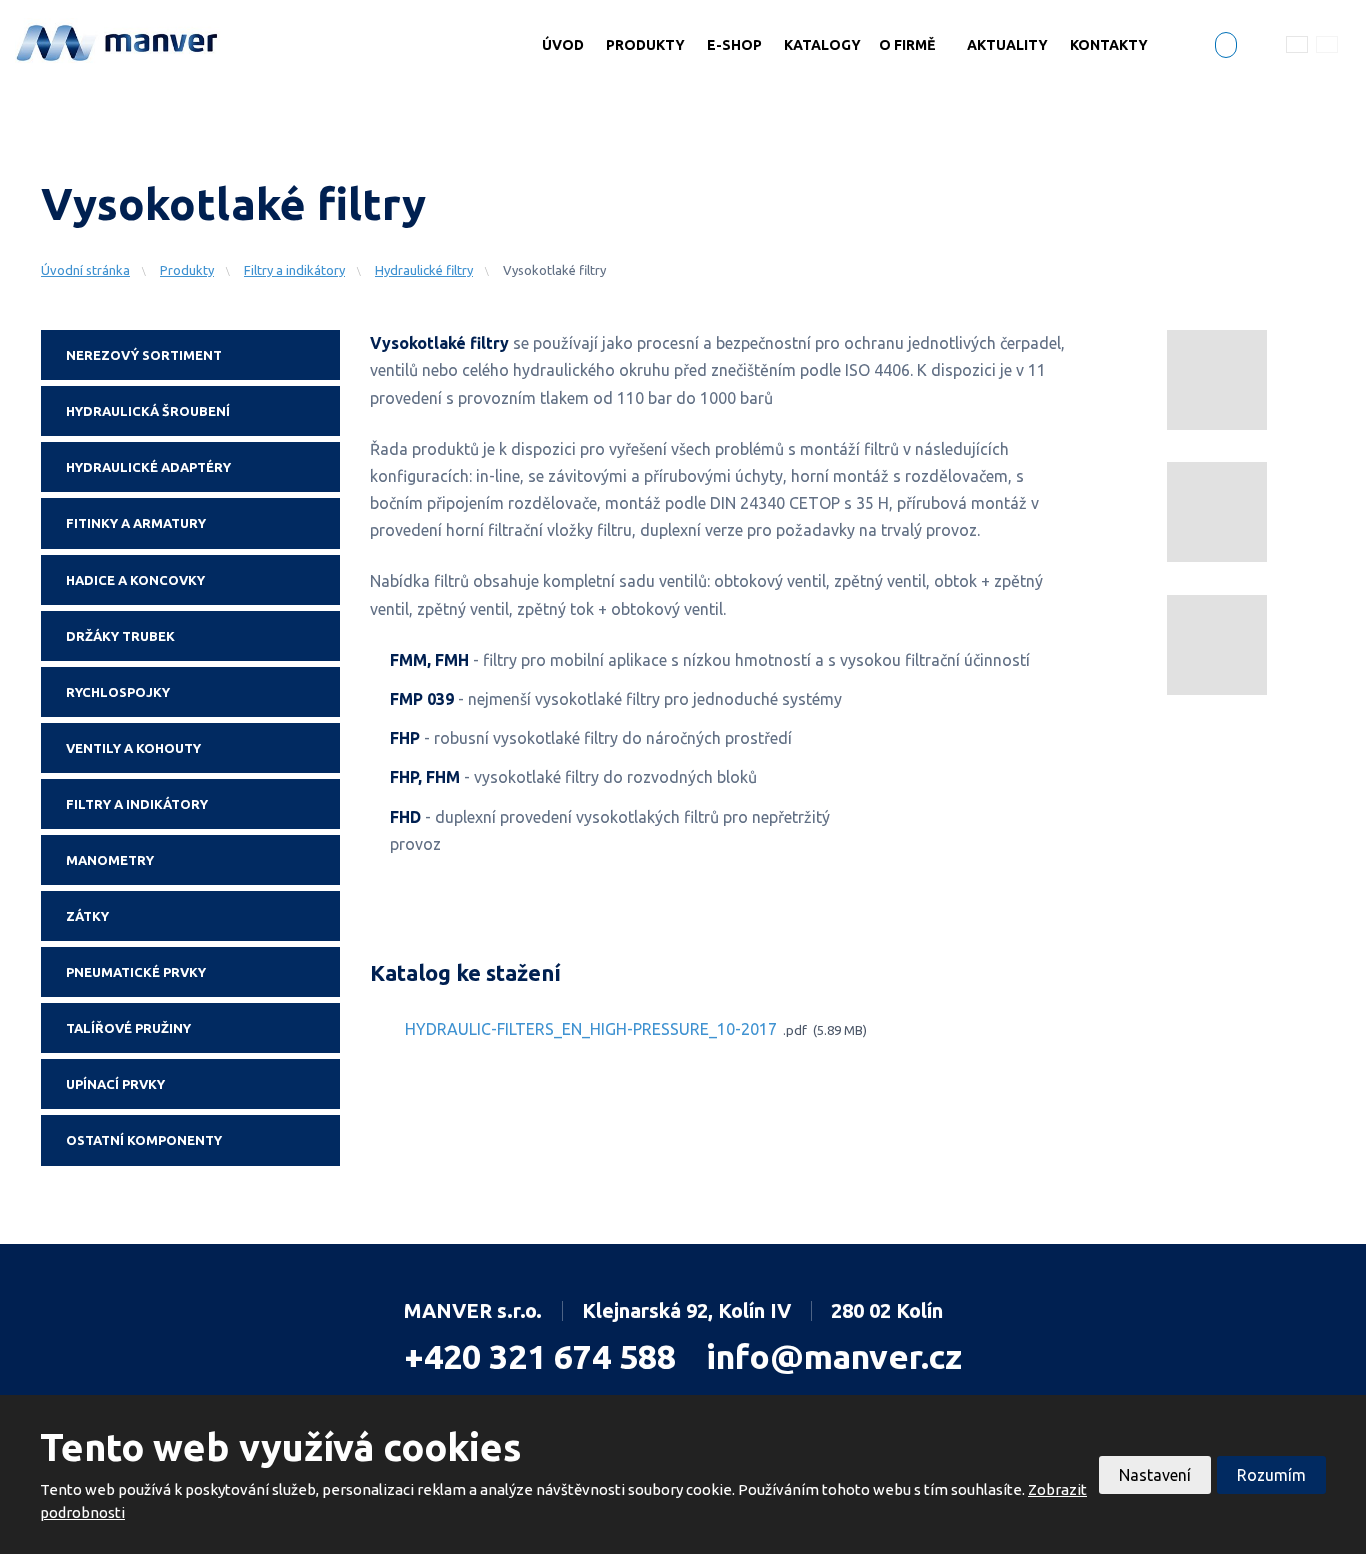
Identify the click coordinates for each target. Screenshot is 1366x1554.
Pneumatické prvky (136, 972)
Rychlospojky (118, 692)
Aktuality (1007, 45)
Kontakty (1109, 45)
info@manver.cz (834, 1356)
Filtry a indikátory (137, 804)
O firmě (907, 45)
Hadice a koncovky (135, 580)
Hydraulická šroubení (148, 411)
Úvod (563, 45)
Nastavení (1155, 1475)
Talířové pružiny (128, 1028)
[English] (1327, 43)
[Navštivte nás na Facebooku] (1226, 47)
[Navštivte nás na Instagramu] (1256, 49)
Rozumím (1271, 1475)
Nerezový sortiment (144, 355)
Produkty (645, 45)
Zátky (87, 916)
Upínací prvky (115, 1084)
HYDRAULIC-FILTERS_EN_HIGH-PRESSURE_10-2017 (591, 1030)
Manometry (110, 860)
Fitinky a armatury (136, 523)
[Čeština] (1297, 43)
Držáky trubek (120, 636)
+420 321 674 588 (540, 1356)
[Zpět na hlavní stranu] (118, 41)
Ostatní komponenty (144, 1140)
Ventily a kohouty (133, 748)
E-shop (734, 45)
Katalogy (822, 45)
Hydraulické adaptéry (148, 467)
